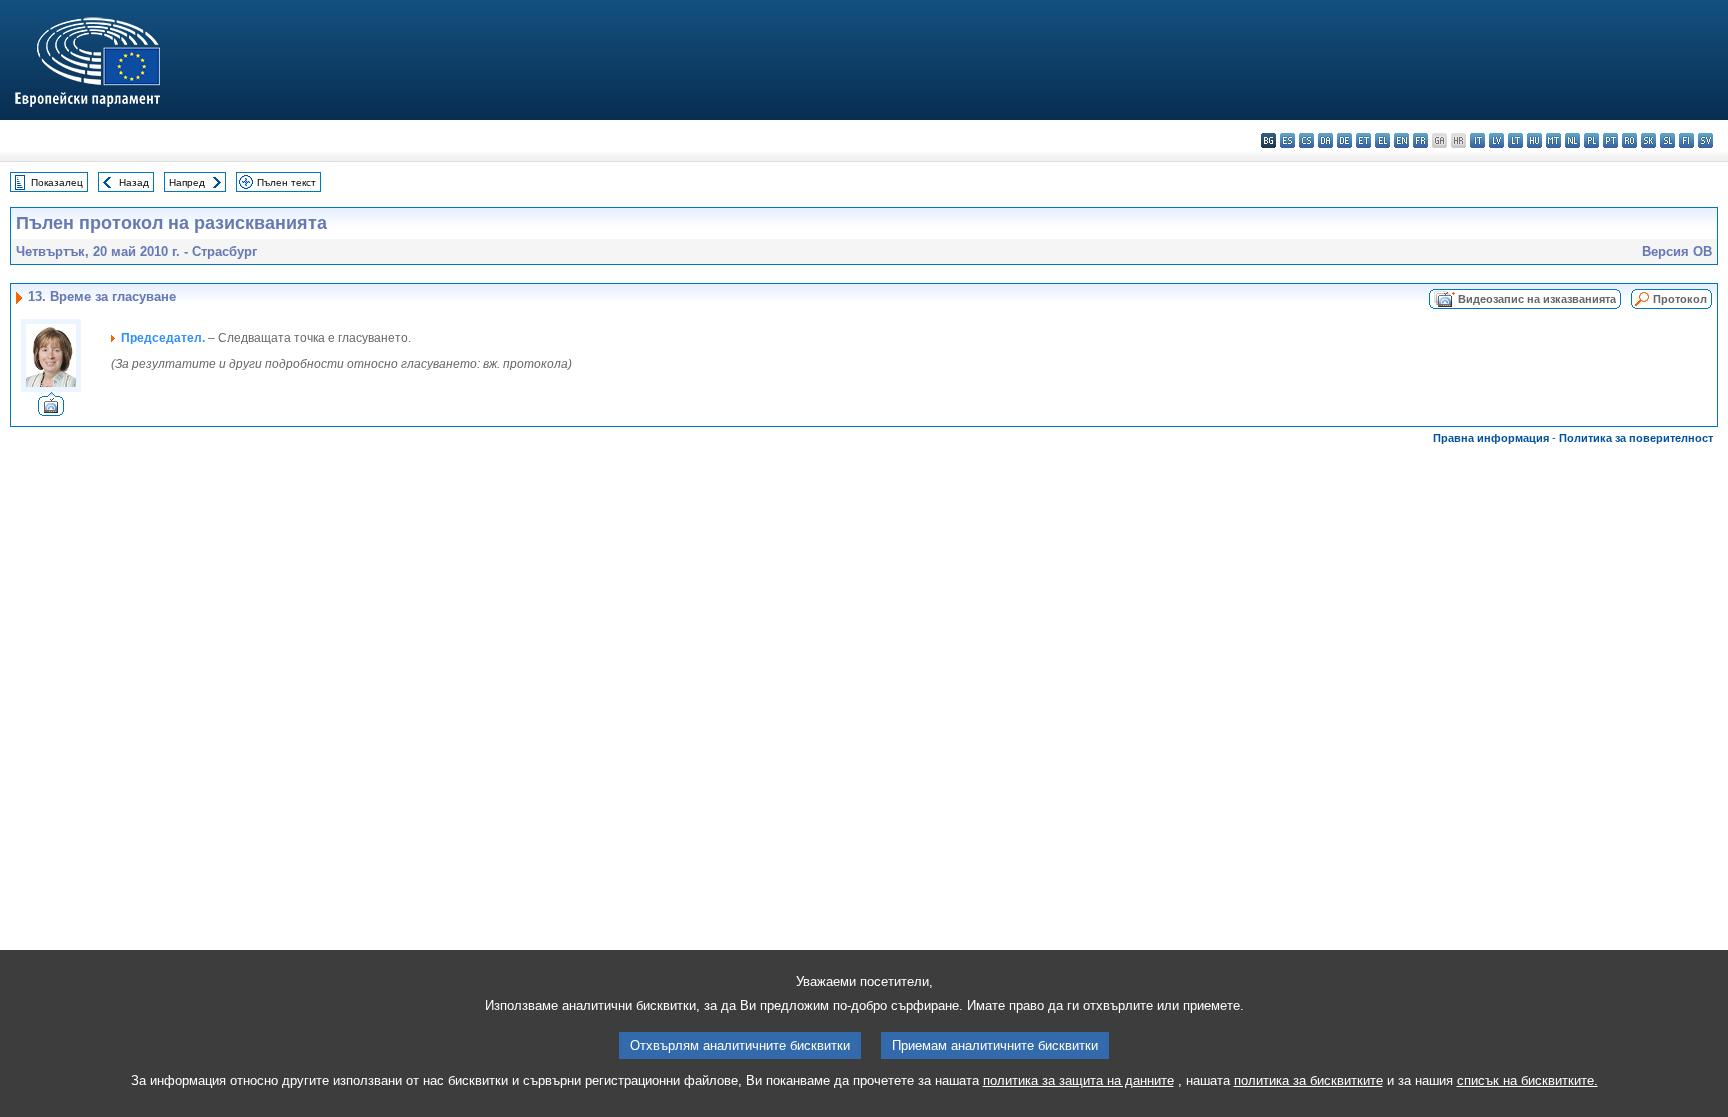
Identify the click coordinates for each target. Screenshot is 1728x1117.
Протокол (1680, 299)
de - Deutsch (1344, 140)
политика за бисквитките (1308, 1080)
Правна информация (1491, 438)
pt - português (1610, 140)
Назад (134, 182)
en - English (1401, 140)
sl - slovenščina (1667, 140)
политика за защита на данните (1078, 1080)
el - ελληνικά (1382, 140)
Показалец (57, 182)
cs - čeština (1306, 140)
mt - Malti (1553, 140)
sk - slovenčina (1648, 140)
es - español (1287, 140)
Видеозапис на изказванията (1537, 299)
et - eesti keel (1363, 140)
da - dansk (1325, 140)
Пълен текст (286, 182)
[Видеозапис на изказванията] (51, 410)
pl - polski (1591, 140)
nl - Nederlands (1572, 140)
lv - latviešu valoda (1496, 140)
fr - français (1420, 140)
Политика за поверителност (1636, 438)
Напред (187, 182)
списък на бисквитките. (1527, 1080)
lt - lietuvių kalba (1515, 140)
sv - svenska (1705, 140)
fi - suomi (1686, 140)
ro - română (1629, 140)
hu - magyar (1534, 140)
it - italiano (1477, 140)
